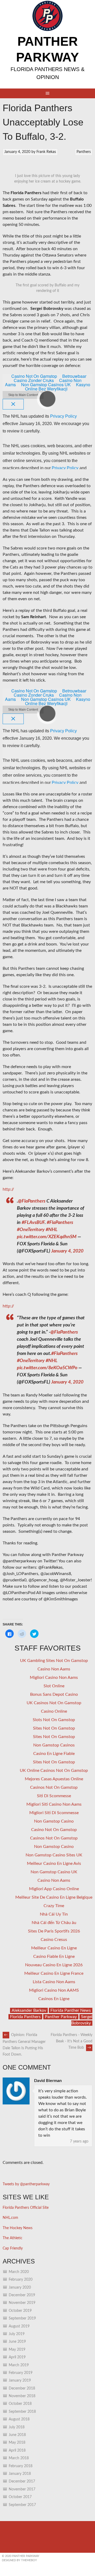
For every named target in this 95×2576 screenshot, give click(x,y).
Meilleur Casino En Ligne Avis (54, 1864)
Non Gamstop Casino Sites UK (54, 1855)
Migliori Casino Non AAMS (54, 1990)
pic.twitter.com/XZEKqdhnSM (47, 1237)
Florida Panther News (71, 2010)
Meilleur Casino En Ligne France (54, 1973)
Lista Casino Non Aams (54, 1982)
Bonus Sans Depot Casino (54, 1694)
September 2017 (22, 2505)
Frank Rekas (46, 152)
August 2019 (19, 2326)
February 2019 (21, 2373)
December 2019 (22, 2295)
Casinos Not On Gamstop (54, 1787)
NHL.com (10, 2218)
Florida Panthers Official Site (26, 2208)
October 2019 (20, 2311)
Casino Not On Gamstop (54, 1830)
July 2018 (17, 2427)
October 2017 (20, 2497)
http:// (8, 1189)
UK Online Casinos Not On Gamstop (54, 1771)
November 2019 (22, 2303)
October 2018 (20, 2404)
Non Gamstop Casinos (54, 1745)
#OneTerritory (31, 1230)
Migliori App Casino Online (54, 1889)
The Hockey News (18, 2228)
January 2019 (20, 2381)
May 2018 (17, 2443)
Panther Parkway (61, 2017)
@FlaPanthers (32, 1201)
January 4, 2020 (67, 1251)
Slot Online (54, 1686)
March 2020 (19, 2272)
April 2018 (17, 2451)
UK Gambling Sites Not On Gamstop (54, 1661)
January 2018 (20, 2474)
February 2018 (21, 2466)
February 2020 (21, 2280)
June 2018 (17, 2435)
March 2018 (19, 2458)
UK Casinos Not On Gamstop (54, 1703)
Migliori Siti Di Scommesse (54, 1813)
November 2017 (22, 2489)
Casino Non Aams (54, 1669)
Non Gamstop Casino (54, 1821)
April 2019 (17, 2357)
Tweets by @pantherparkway (26, 2184)
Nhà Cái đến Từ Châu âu (54, 1923)
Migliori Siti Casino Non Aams (54, 1804)
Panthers (84, 152)
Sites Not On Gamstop (54, 1728)
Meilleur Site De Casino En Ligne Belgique (54, 1897)
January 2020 (20, 2288)
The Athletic (13, 2238)
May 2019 (17, 2350)
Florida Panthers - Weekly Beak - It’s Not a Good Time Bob (72, 2041)
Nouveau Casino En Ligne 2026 (54, 1965)
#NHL (51, 1230)
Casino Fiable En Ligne (54, 1957)
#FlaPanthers (60, 1223)
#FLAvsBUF (33, 1223)
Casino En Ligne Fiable (54, 1754)
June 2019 (17, 2342)
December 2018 (22, 2388)
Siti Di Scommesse (54, 1796)
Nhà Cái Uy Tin (54, 1914)
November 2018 (22, 2396)
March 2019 (19, 2365)
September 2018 (22, 2412)
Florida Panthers (25, 2017)
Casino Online (54, 1711)
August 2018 (19, 2419)
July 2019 (17, 2334)
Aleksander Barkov (29, 2010)
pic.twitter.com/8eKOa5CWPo (47, 1368)
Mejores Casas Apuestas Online (54, 1779)
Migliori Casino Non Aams (54, 1678)
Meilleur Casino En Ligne (54, 1948)
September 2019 (22, 2318)
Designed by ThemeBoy (19, 2560)
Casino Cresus (54, 1940)
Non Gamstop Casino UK (54, 1872)
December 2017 (22, 2481)
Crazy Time (54, 1906)
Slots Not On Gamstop (54, 1720)
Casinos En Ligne (54, 1999)
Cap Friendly (13, 2248)
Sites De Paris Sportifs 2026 (54, 1931)
